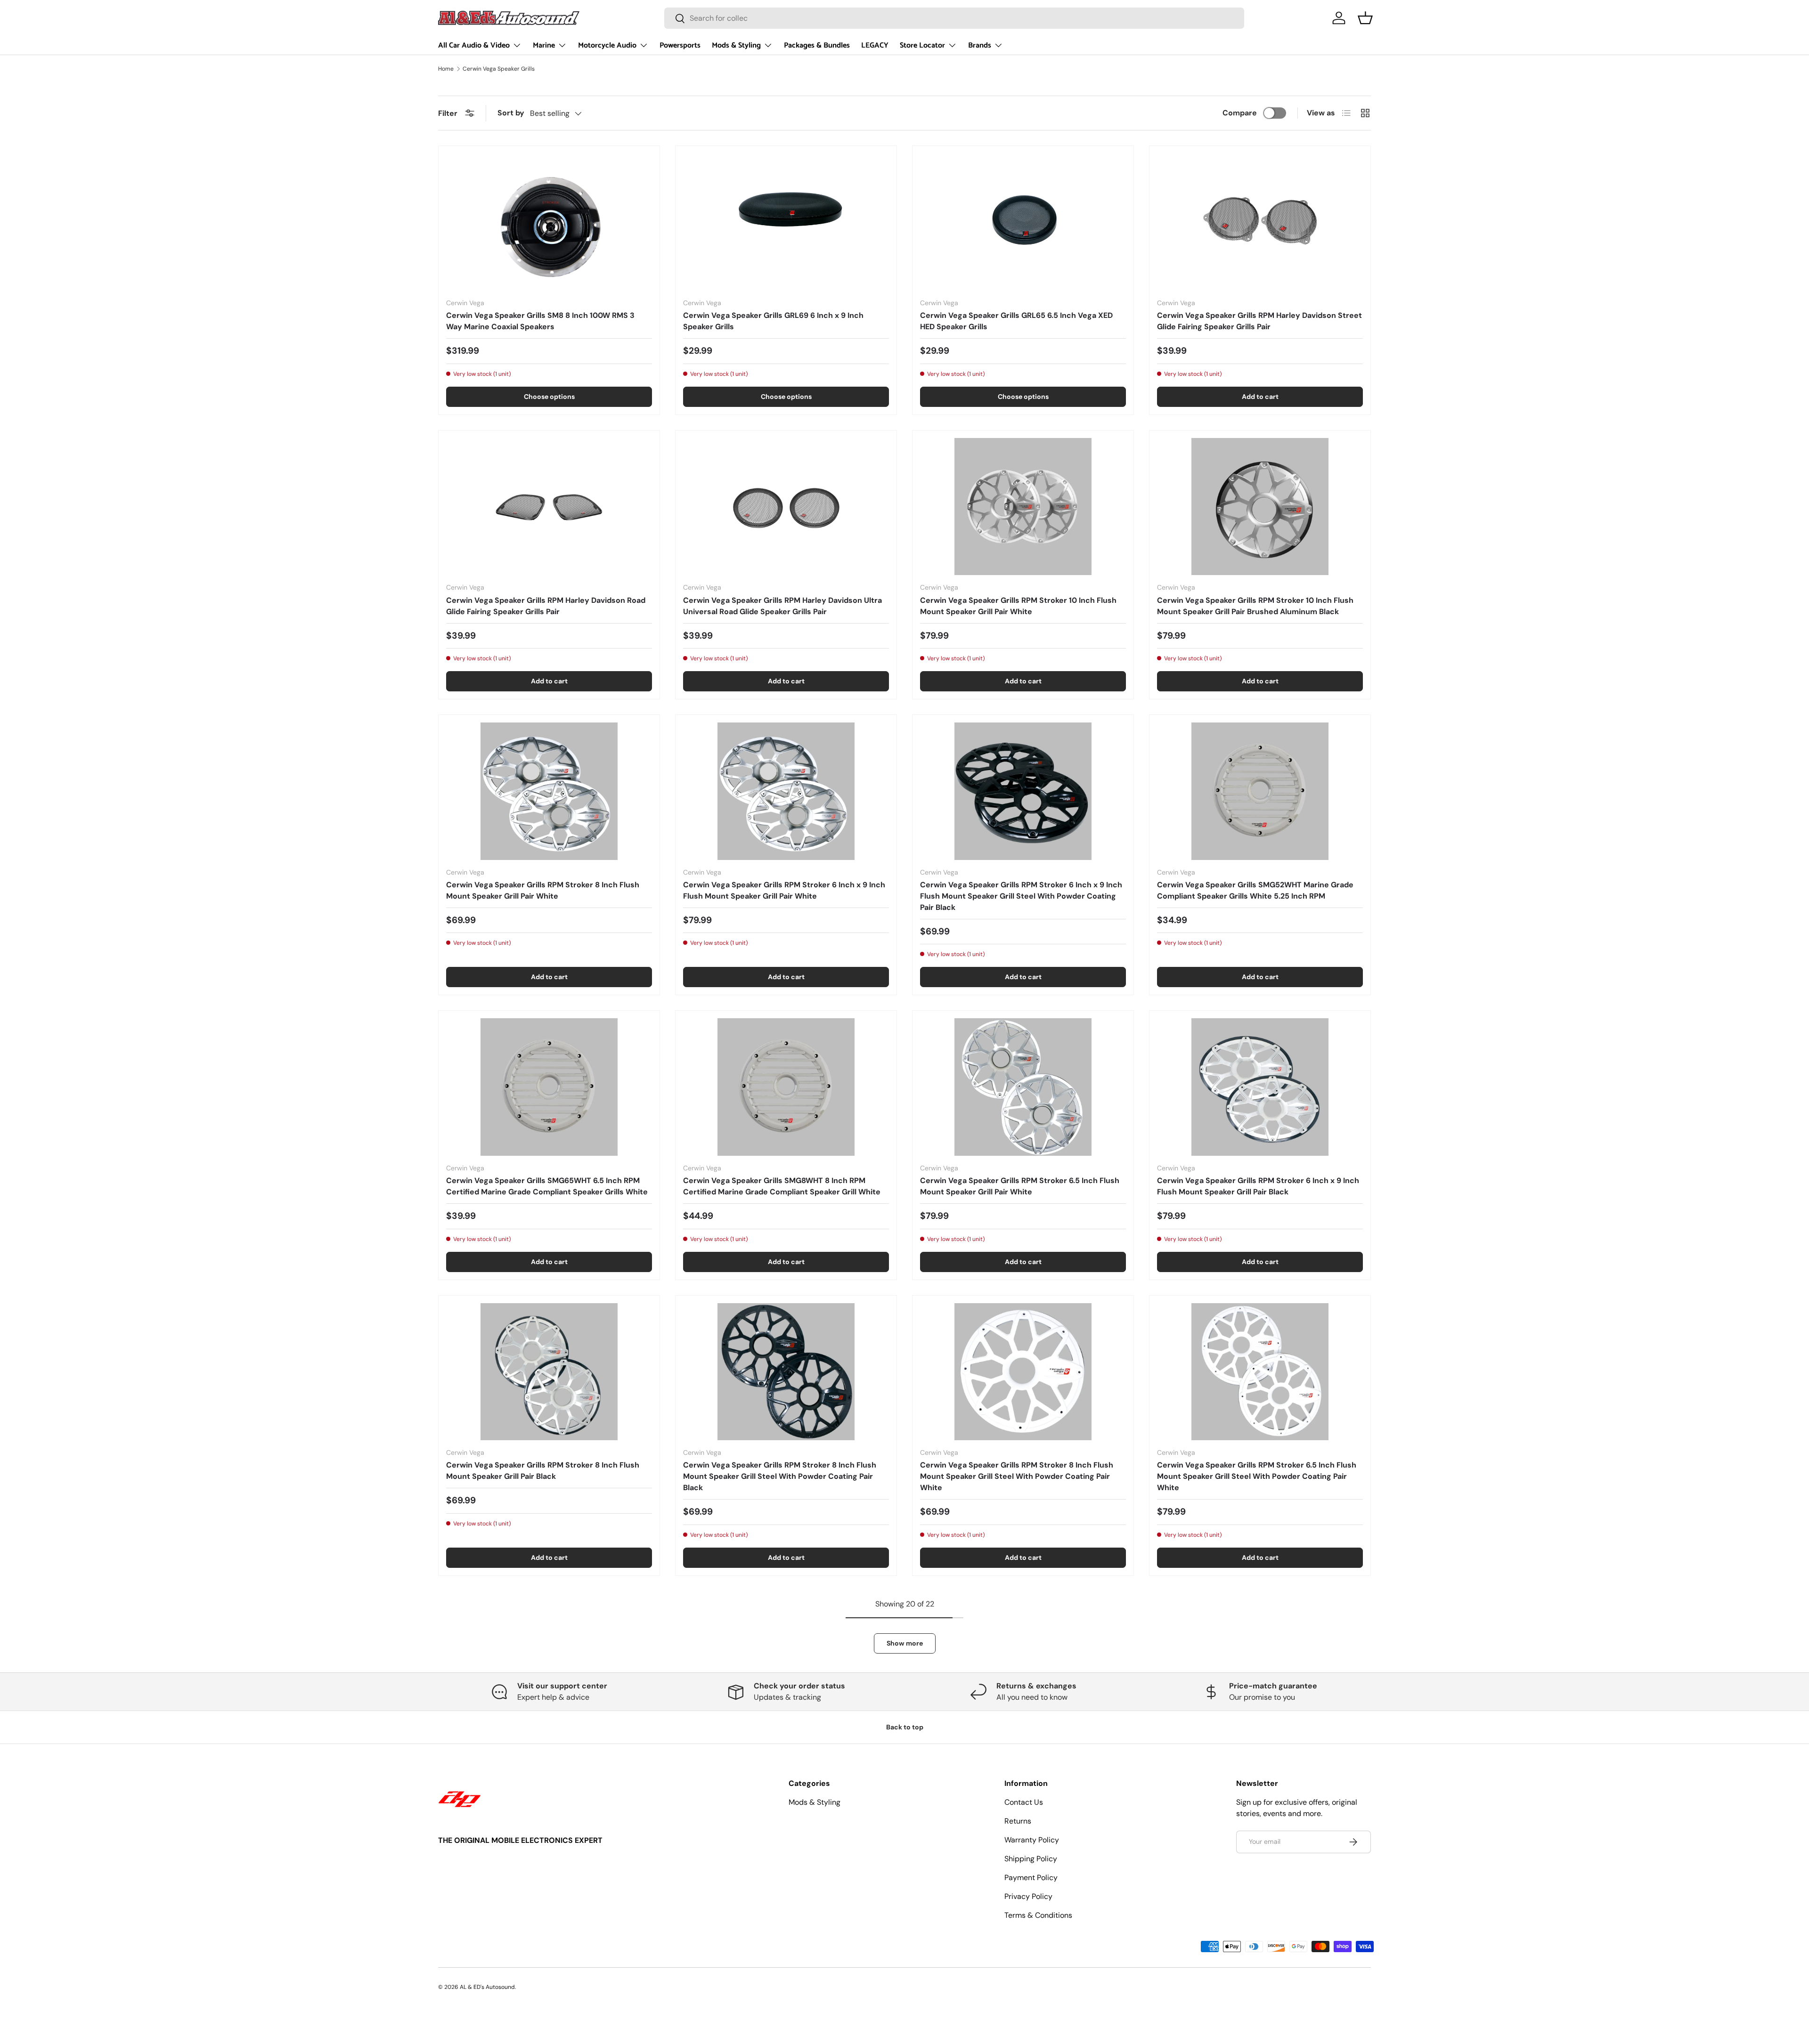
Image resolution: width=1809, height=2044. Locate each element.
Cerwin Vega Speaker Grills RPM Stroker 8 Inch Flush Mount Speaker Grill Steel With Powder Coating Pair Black (780, 1476)
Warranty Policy (1032, 1840)
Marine (544, 45)
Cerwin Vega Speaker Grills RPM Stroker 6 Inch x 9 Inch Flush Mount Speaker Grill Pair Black (1258, 1186)
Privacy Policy (1028, 1896)
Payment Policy (1031, 1878)
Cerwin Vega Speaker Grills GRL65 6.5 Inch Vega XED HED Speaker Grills (1016, 321)
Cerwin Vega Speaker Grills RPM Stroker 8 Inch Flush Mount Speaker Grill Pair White (543, 890)
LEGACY (875, 45)
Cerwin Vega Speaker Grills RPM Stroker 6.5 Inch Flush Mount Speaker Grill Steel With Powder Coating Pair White (1257, 1476)
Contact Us (1024, 1802)
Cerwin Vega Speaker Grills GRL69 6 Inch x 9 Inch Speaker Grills (773, 321)
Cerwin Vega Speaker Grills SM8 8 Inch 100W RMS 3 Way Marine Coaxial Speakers (540, 321)
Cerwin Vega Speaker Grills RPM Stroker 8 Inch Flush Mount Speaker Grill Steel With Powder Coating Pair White (1017, 1476)
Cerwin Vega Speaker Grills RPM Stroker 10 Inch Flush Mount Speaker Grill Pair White (1018, 606)
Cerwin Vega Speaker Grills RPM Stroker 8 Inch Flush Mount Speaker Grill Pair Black (543, 1471)
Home (446, 69)
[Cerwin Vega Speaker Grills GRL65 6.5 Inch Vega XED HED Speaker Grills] (1023, 222)
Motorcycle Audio (607, 45)
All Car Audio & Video (474, 45)
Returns (1018, 1821)
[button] (1365, 18)
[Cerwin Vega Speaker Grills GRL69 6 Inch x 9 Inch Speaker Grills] (786, 222)
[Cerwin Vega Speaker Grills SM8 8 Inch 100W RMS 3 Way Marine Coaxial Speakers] (549, 222)
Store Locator (922, 45)
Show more (905, 1643)
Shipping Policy (1031, 1859)
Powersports (680, 45)
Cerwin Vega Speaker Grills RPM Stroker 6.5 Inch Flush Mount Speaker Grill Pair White (1020, 1186)
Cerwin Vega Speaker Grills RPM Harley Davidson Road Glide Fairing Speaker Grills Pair (546, 606)
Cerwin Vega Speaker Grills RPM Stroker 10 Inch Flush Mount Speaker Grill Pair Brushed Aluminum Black (1255, 606)
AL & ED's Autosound (487, 1987)
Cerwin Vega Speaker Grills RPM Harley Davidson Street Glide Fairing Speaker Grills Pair (1259, 321)
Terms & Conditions (1038, 1915)
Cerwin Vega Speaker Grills (499, 69)
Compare (1240, 113)
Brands (980, 45)
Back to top (905, 1727)
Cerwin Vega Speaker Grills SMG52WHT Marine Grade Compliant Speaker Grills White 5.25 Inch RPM (1255, 890)
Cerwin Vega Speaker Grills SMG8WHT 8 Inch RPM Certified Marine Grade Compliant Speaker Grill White (782, 1186)
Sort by (511, 113)
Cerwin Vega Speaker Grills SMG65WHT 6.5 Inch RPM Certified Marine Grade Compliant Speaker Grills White (547, 1186)
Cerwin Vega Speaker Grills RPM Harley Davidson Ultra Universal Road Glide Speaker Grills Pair (782, 606)
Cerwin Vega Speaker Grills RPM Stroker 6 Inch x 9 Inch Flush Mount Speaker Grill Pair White (784, 890)
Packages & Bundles (817, 45)
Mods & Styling (736, 45)
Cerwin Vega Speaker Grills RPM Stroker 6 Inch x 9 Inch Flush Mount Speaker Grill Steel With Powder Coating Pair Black (1021, 896)
